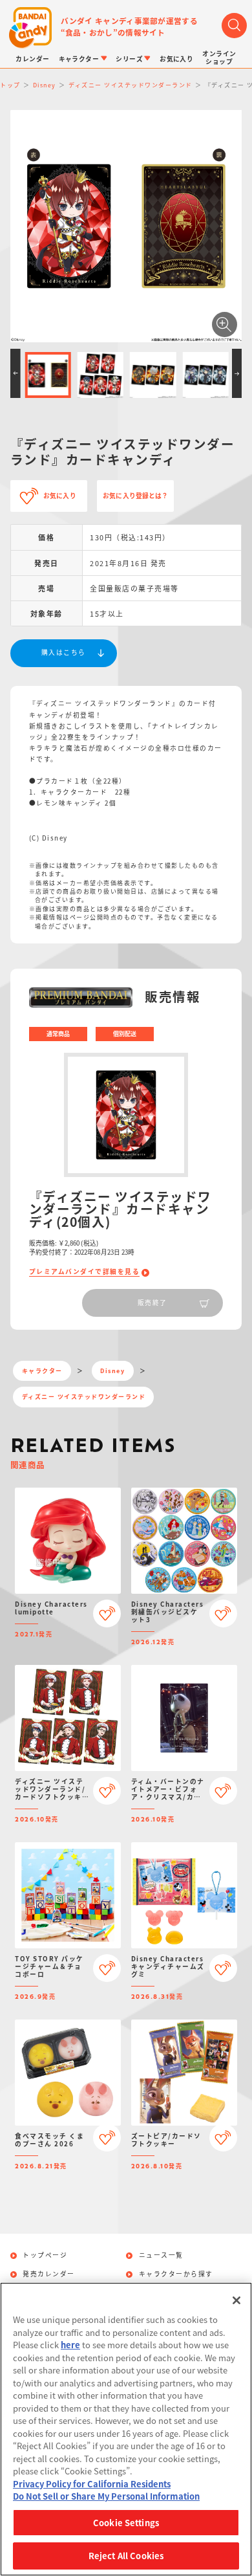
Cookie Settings (126, 2523)
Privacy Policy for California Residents (92, 2484)
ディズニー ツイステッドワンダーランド (84, 1397)
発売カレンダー (49, 2274)
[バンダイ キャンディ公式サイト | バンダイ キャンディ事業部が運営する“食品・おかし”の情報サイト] (30, 28)
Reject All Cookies (126, 2556)
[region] (126, 2429)
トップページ (45, 2256)
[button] (16, 373)
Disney (112, 1371)
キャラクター (42, 1371)
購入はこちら (64, 652)
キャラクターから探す (176, 2274)
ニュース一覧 (161, 2256)
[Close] (236, 2300)
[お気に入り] (107, 1613)
